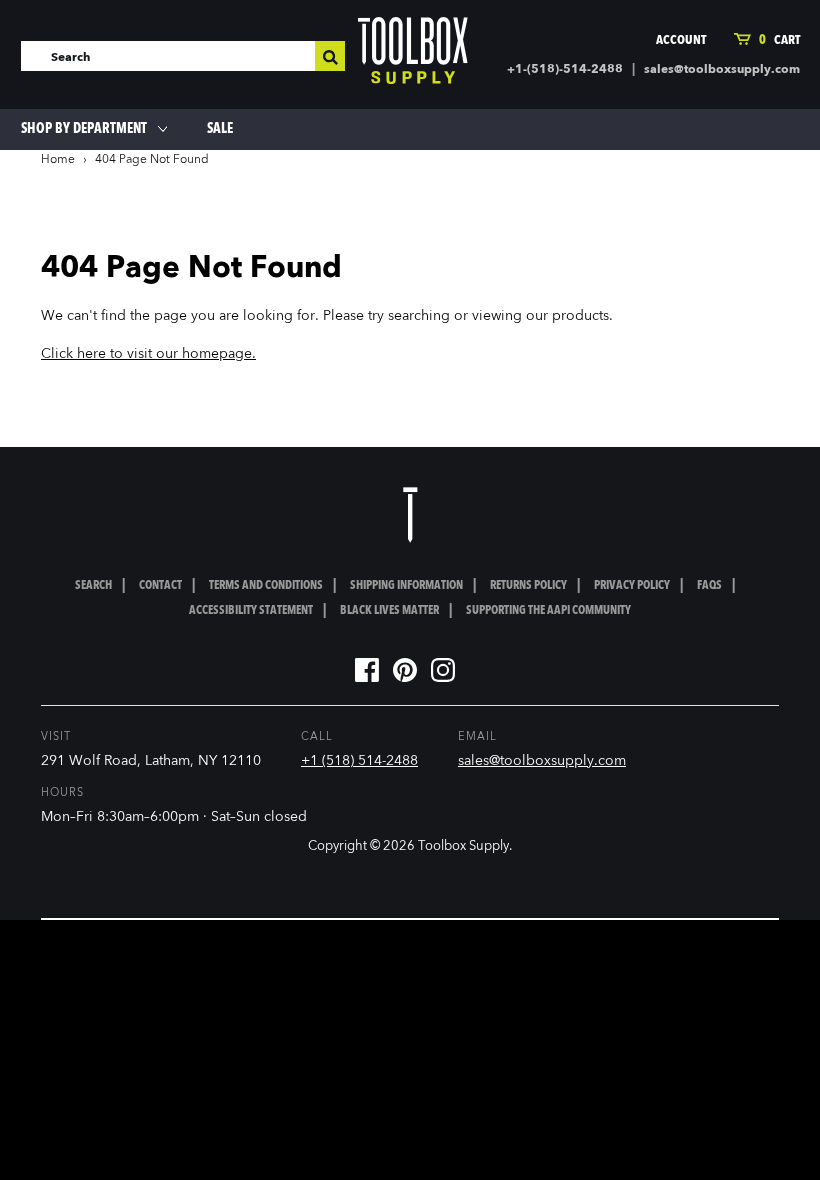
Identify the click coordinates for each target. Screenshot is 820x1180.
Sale (220, 129)
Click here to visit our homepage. (148, 354)
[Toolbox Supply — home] (413, 55)
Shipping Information (406, 586)
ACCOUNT (681, 40)
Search (93, 586)
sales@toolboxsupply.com (722, 70)
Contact (160, 586)
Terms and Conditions (266, 586)
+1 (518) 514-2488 (359, 761)
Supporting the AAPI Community (548, 611)
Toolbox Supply (463, 846)
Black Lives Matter (389, 611)
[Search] (330, 56)
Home (58, 160)
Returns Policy (528, 586)
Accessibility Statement (251, 611)
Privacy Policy (632, 586)
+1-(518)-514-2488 (565, 70)
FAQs (709, 586)
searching (419, 316)
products (580, 316)
